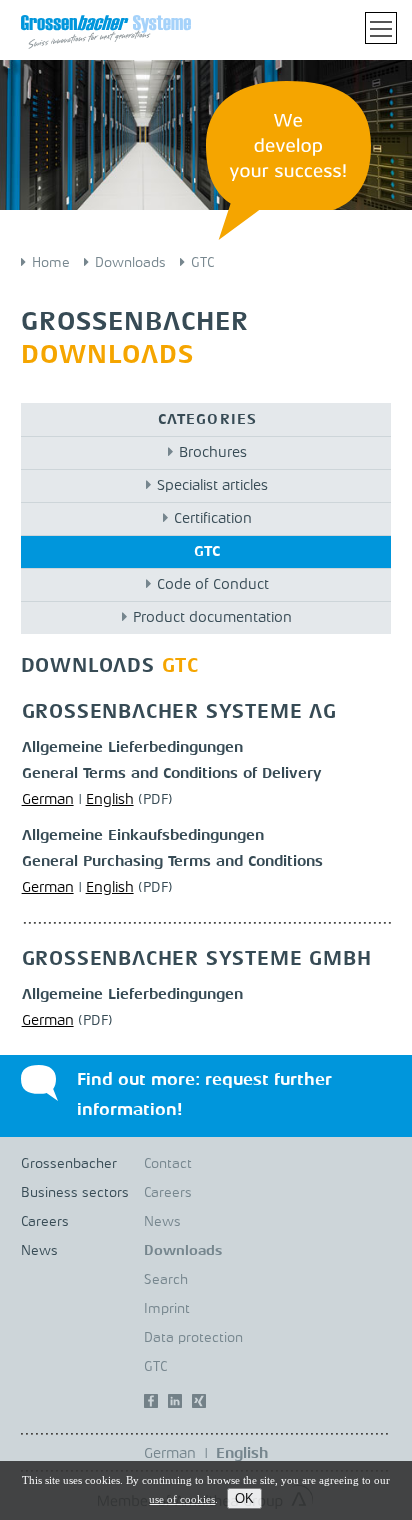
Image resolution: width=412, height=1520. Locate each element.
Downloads (130, 263)
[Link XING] (199, 1406)
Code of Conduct (213, 585)
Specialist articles (212, 486)
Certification (213, 519)
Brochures (213, 453)
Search (166, 1280)
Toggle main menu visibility (381, 28)
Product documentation (212, 618)
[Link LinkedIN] (175, 1406)
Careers (45, 1222)
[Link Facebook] (151, 1406)
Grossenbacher (69, 1164)
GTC (202, 263)
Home (51, 263)
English (110, 800)
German (48, 800)
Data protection (193, 1338)
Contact (168, 1164)
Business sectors (75, 1193)
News (39, 1251)
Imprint (167, 1309)
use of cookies (182, 1499)
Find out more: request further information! (204, 1095)
